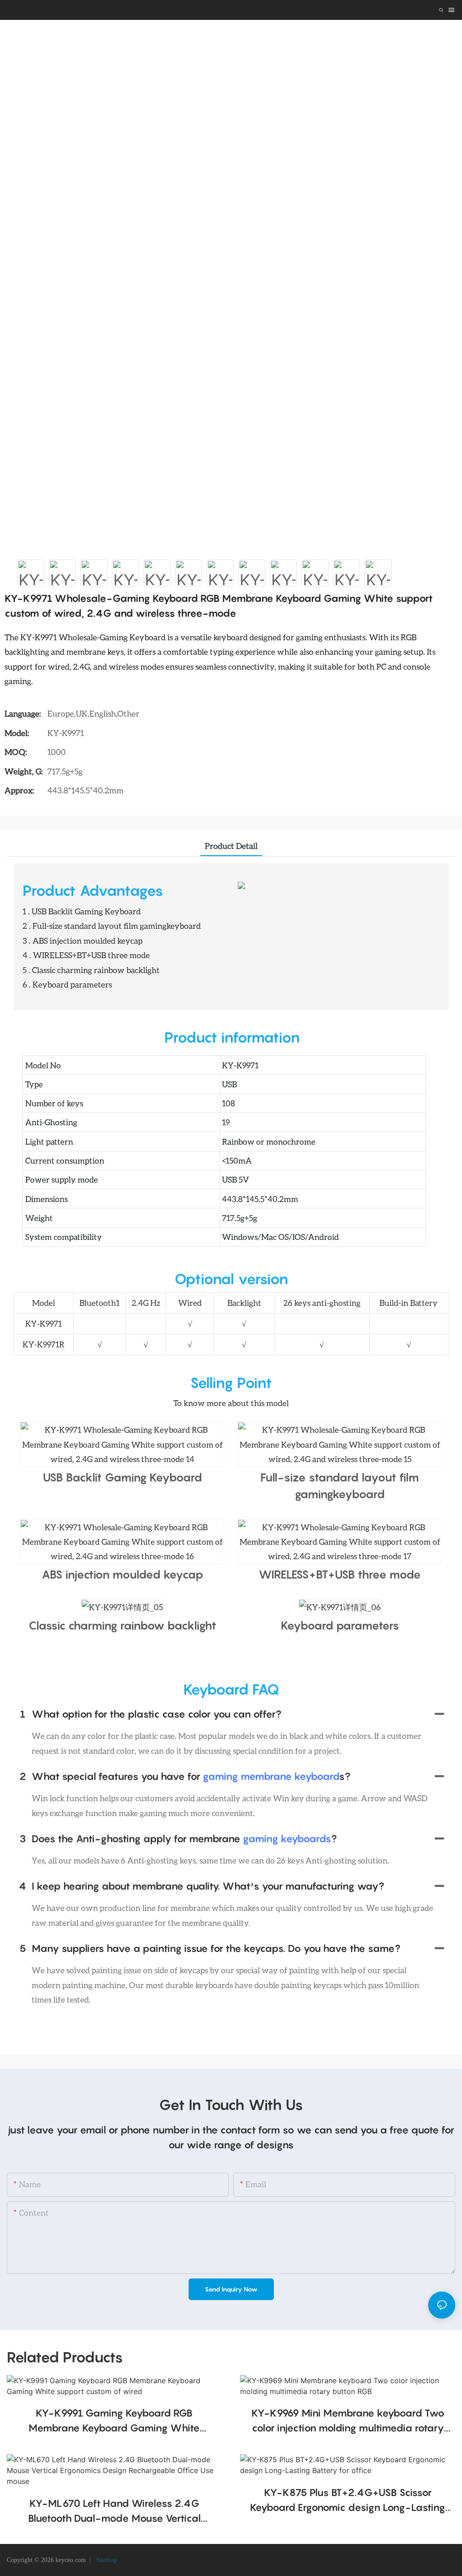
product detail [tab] (231, 846)
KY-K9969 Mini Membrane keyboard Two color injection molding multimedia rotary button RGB (348, 2421)
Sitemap (106, 2560)
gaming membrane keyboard (271, 1776)
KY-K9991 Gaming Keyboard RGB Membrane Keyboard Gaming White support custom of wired (114, 2421)
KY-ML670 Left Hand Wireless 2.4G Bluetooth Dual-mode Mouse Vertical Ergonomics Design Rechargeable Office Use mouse (114, 2512)
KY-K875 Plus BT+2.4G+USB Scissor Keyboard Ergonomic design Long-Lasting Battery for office (348, 2501)
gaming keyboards (287, 1839)
